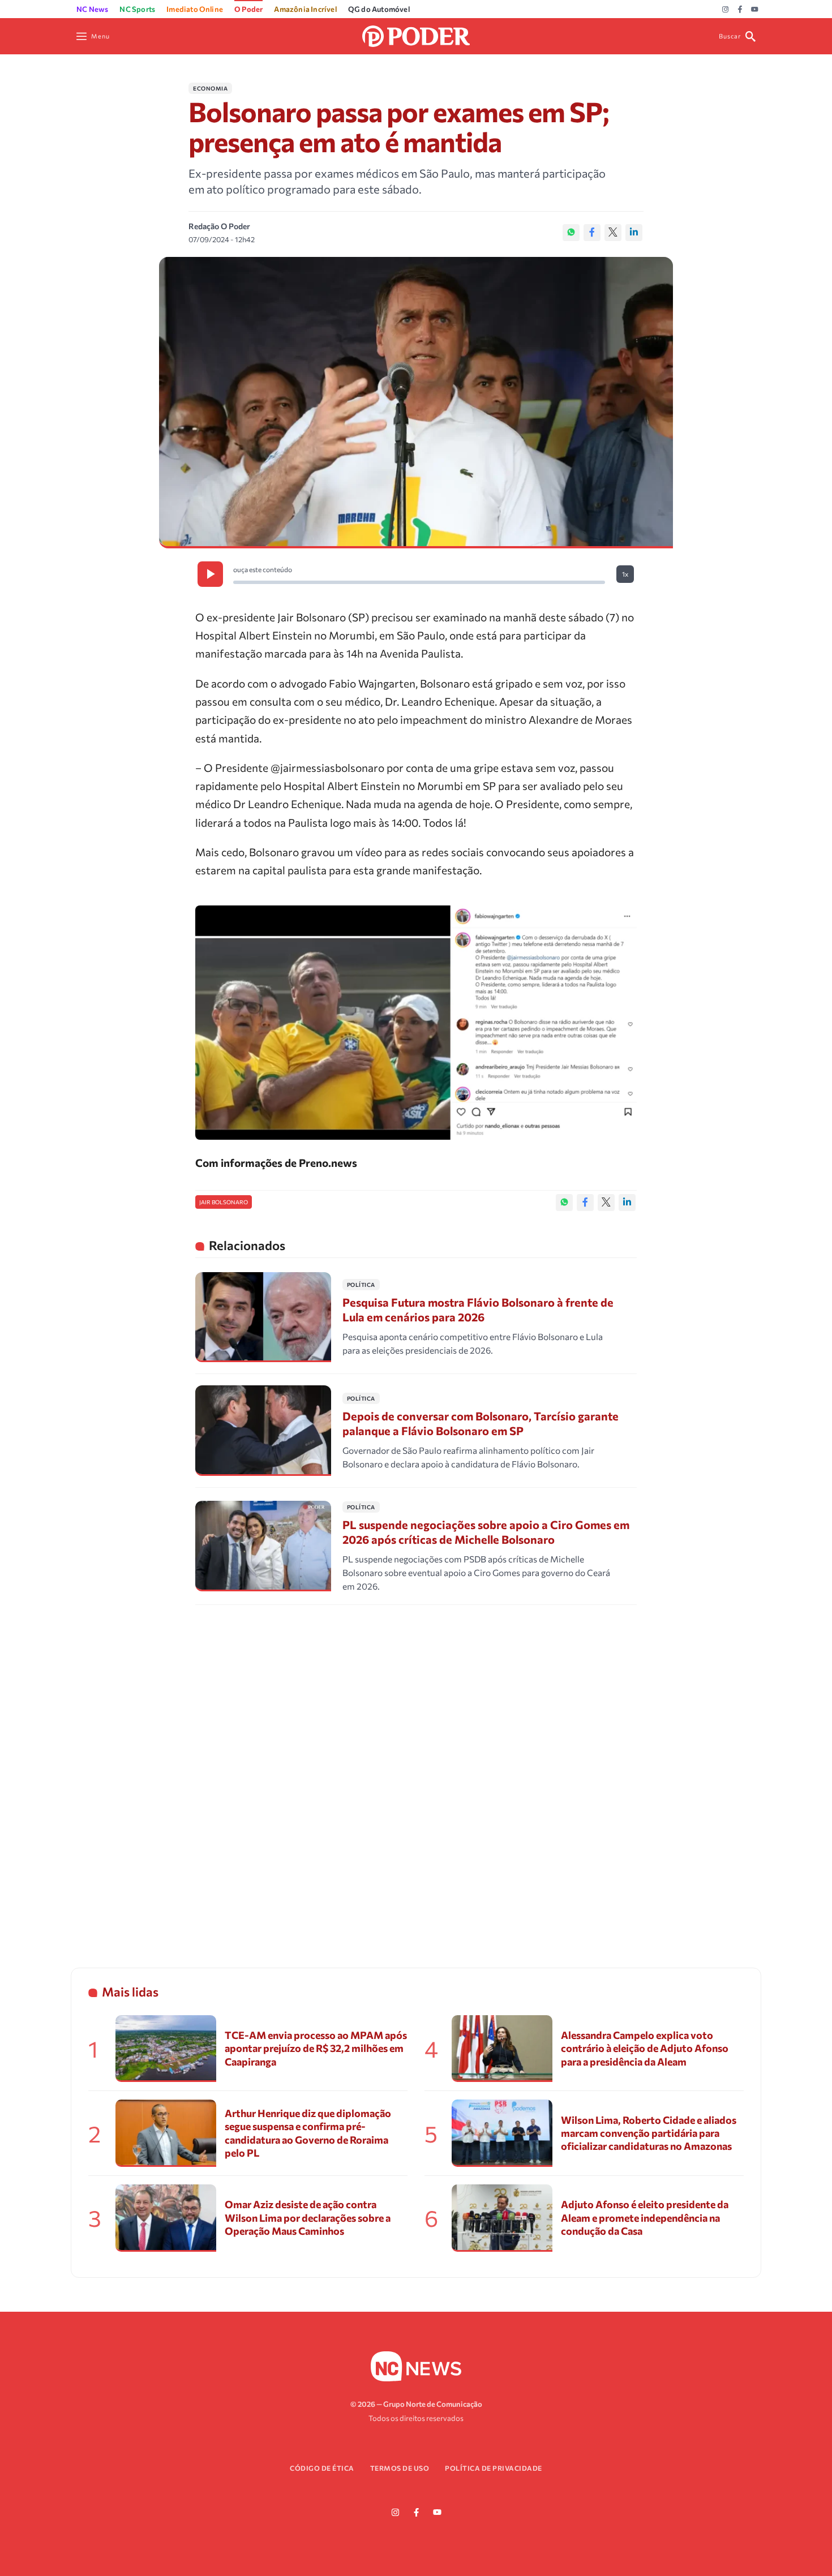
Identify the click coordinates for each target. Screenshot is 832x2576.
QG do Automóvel (379, 9)
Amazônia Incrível (305, 9)
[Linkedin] (634, 233)
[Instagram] (725, 10)
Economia (210, 88)
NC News (92, 9)
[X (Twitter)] (613, 233)
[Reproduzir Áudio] (210, 574)
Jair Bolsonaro (224, 1202)
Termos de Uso (400, 2468)
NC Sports (137, 9)
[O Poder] (416, 35)
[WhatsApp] (571, 233)
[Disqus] (416, 1772)
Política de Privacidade (494, 2468)
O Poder (248, 9)
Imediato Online (195, 9)
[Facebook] (740, 10)
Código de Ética (322, 2468)
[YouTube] (755, 10)
